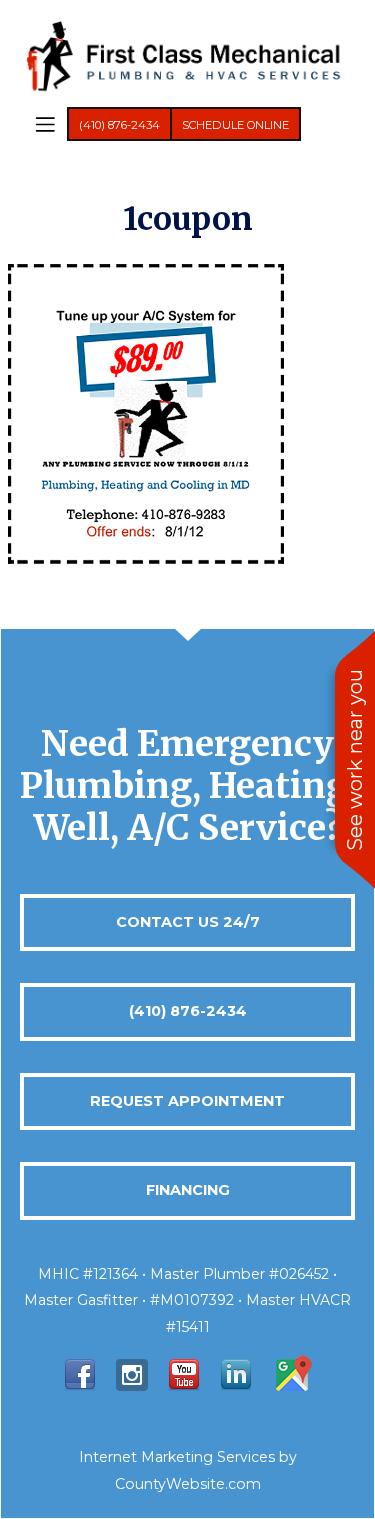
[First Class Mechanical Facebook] (80, 1373)
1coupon (188, 219)
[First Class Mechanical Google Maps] (292, 1373)
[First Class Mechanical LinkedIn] (236, 1373)
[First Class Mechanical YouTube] (184, 1373)
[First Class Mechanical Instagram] (132, 1373)
